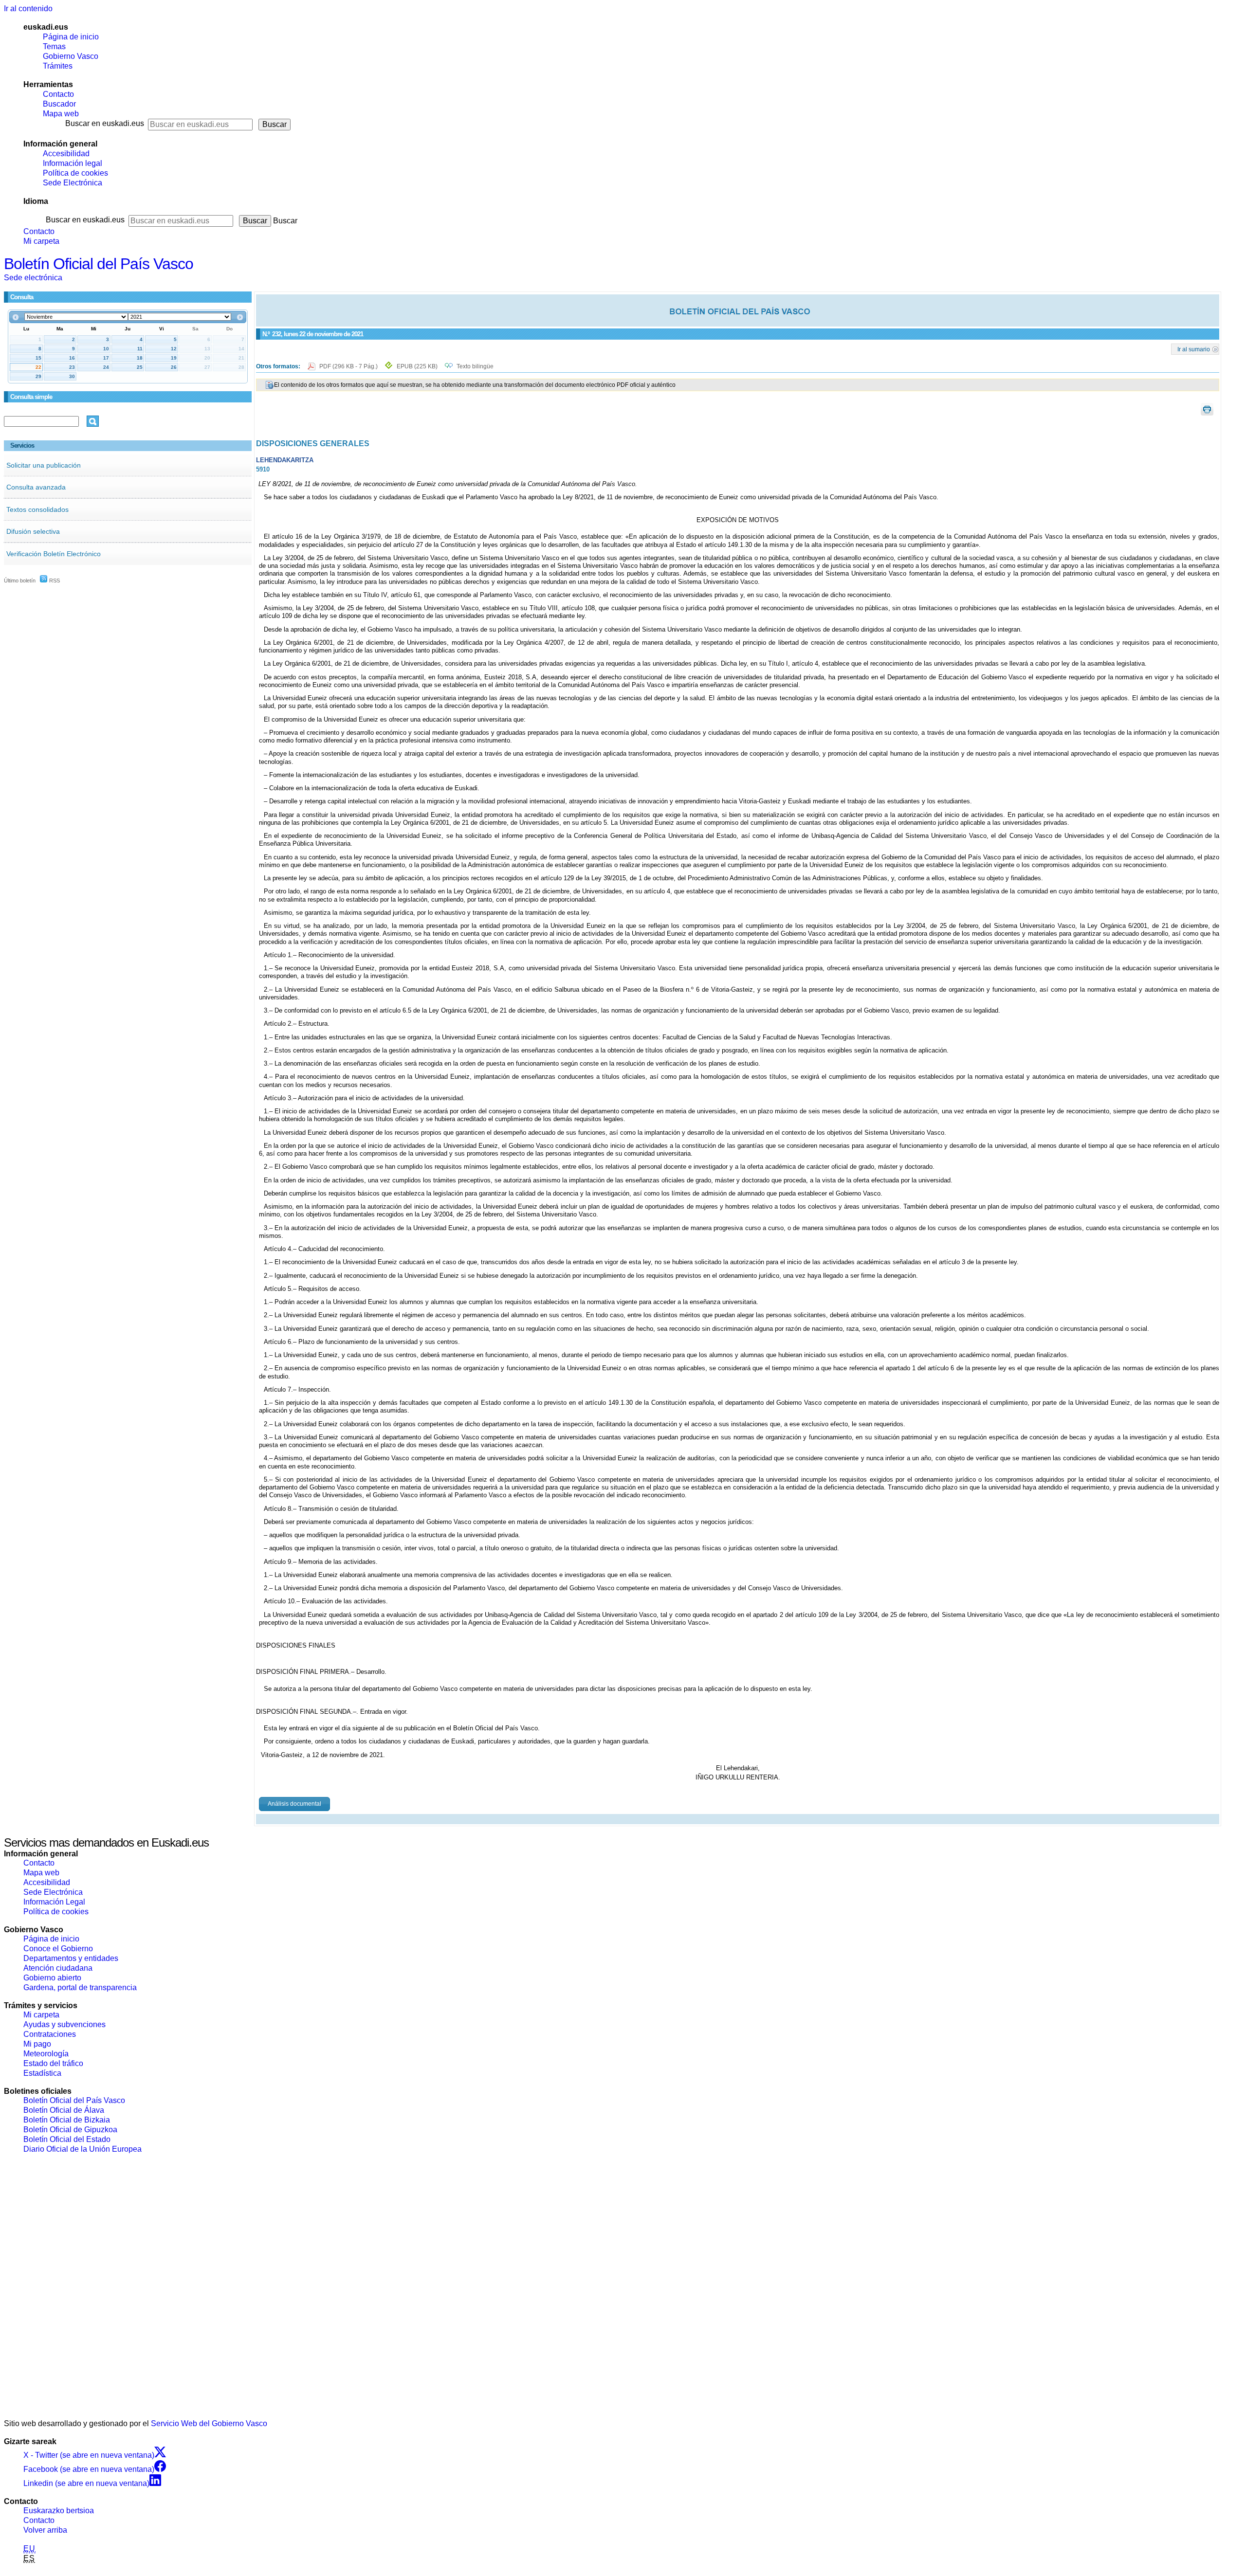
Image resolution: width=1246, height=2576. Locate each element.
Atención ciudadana (58, 1968)
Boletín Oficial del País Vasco (99, 264)
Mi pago (37, 2044)
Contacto (58, 94)
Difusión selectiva (33, 531)
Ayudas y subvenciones (64, 2024)
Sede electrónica (33, 278)
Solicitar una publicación (44, 465)
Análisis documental (294, 1804)
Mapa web (61, 114)
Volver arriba (45, 2530)
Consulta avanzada (36, 487)
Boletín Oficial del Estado (67, 2139)
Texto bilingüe (475, 366)
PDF (349, 366)
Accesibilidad (66, 154)
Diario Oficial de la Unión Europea (82, 2149)
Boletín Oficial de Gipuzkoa (70, 2130)
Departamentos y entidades (71, 1958)
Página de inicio (71, 37)
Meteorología (46, 2054)
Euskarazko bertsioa (59, 2511)
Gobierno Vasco (71, 56)
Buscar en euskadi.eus (105, 123)
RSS (54, 581)
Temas (54, 46)
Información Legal (54, 1902)
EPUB (417, 366)
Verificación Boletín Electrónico (54, 554)
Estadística (42, 2073)
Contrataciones (50, 2034)
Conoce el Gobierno (58, 1949)
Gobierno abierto (52, 1978)
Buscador (59, 104)
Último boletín (20, 581)
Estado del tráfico (53, 2063)
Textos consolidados (37, 509)
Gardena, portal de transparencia (80, 1987)
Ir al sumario (1194, 349)
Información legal (73, 163)
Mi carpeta (41, 241)
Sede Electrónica (73, 183)
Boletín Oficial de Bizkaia (67, 2120)
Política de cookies (75, 173)
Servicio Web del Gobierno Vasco (209, 2423)
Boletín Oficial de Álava (64, 2110)
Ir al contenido (28, 9)
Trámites (58, 66)
